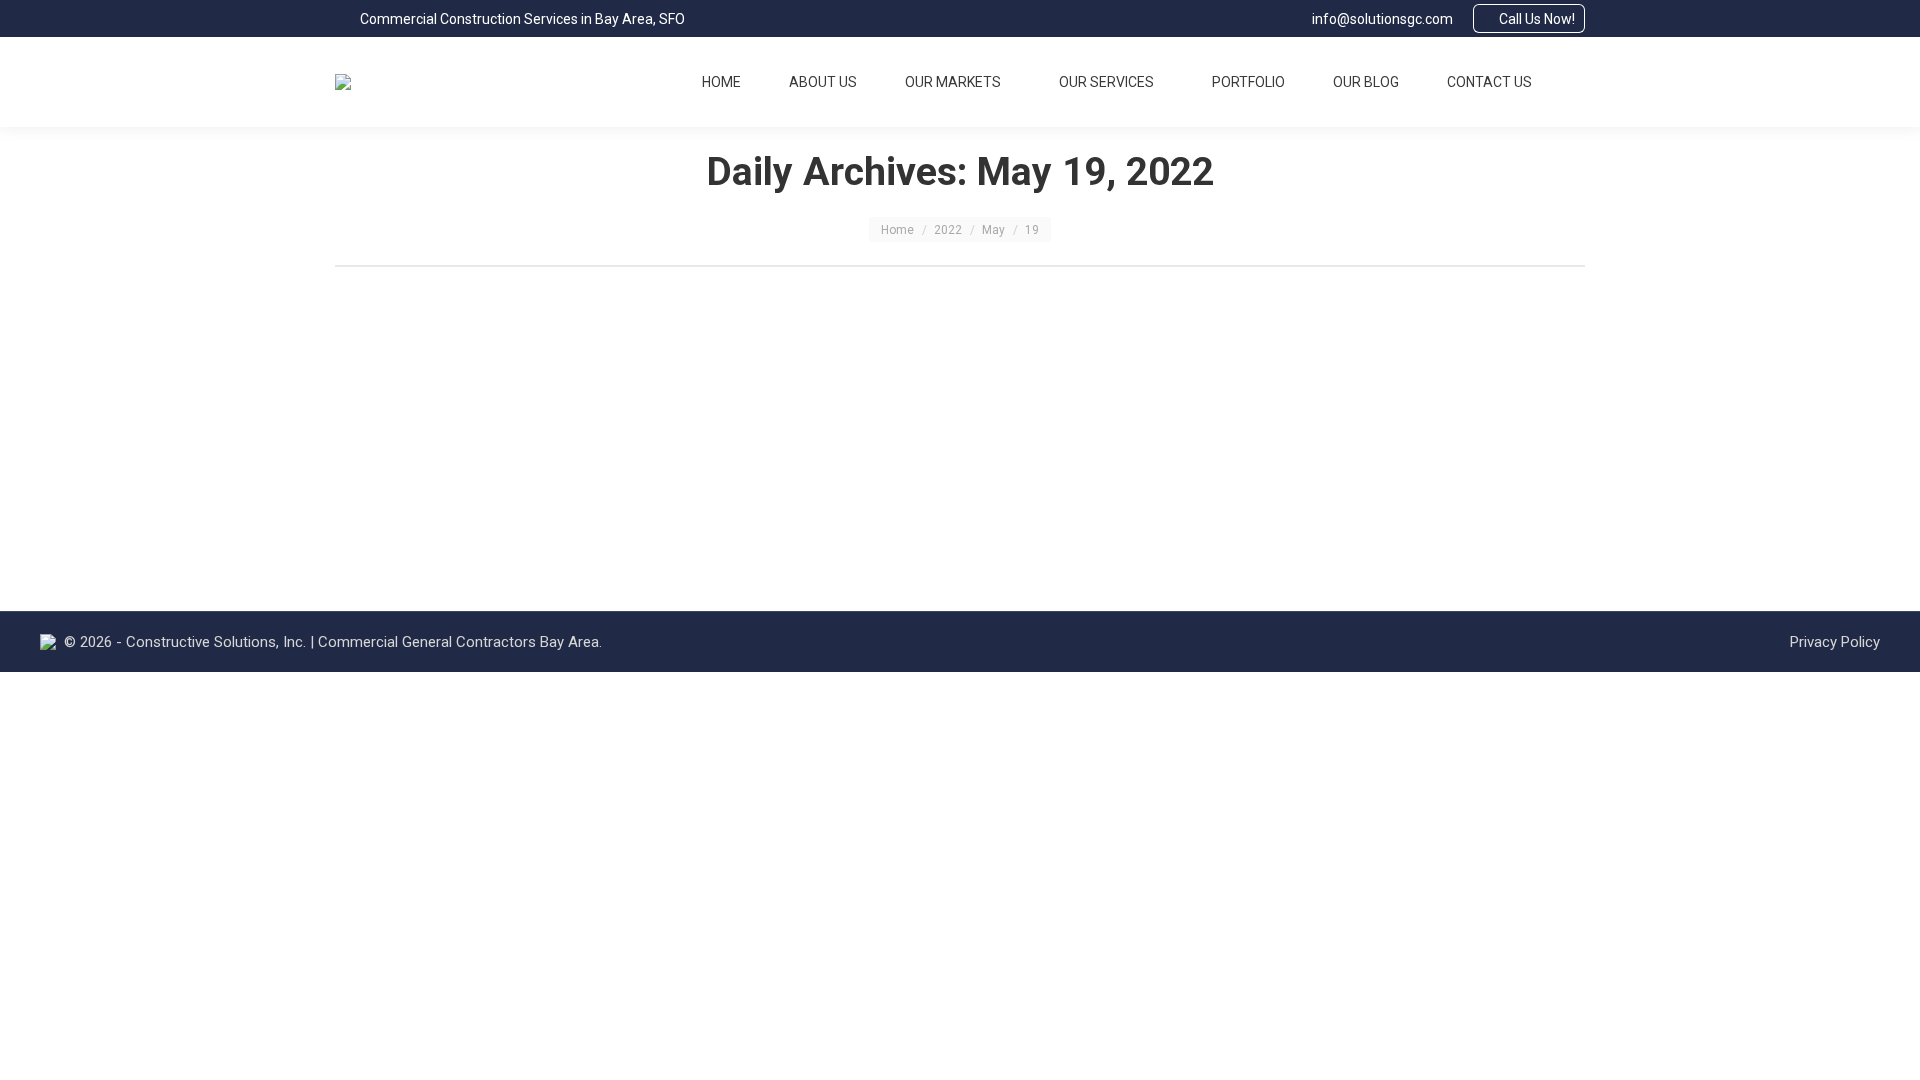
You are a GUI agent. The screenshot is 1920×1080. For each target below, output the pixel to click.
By (639, 406)
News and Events (509, 406)
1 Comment (852, 406)
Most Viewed (403, 406)
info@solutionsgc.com (1382, 19)
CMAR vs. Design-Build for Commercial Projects (597, 367)
